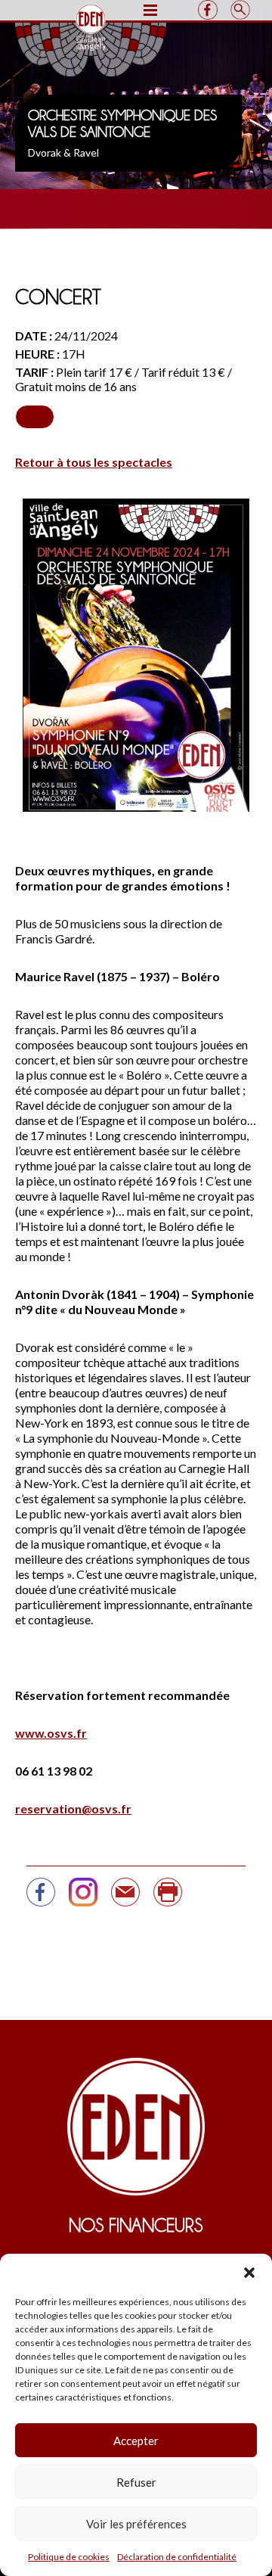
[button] (249, 2273)
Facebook (207, 10)
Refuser (136, 2482)
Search (240, 10)
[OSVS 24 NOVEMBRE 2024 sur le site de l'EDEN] (41, 1899)
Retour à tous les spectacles (94, 462)
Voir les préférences (136, 2524)
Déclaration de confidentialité (177, 2557)
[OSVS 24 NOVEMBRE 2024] (125, 1899)
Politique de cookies (69, 2557)
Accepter (136, 2441)
